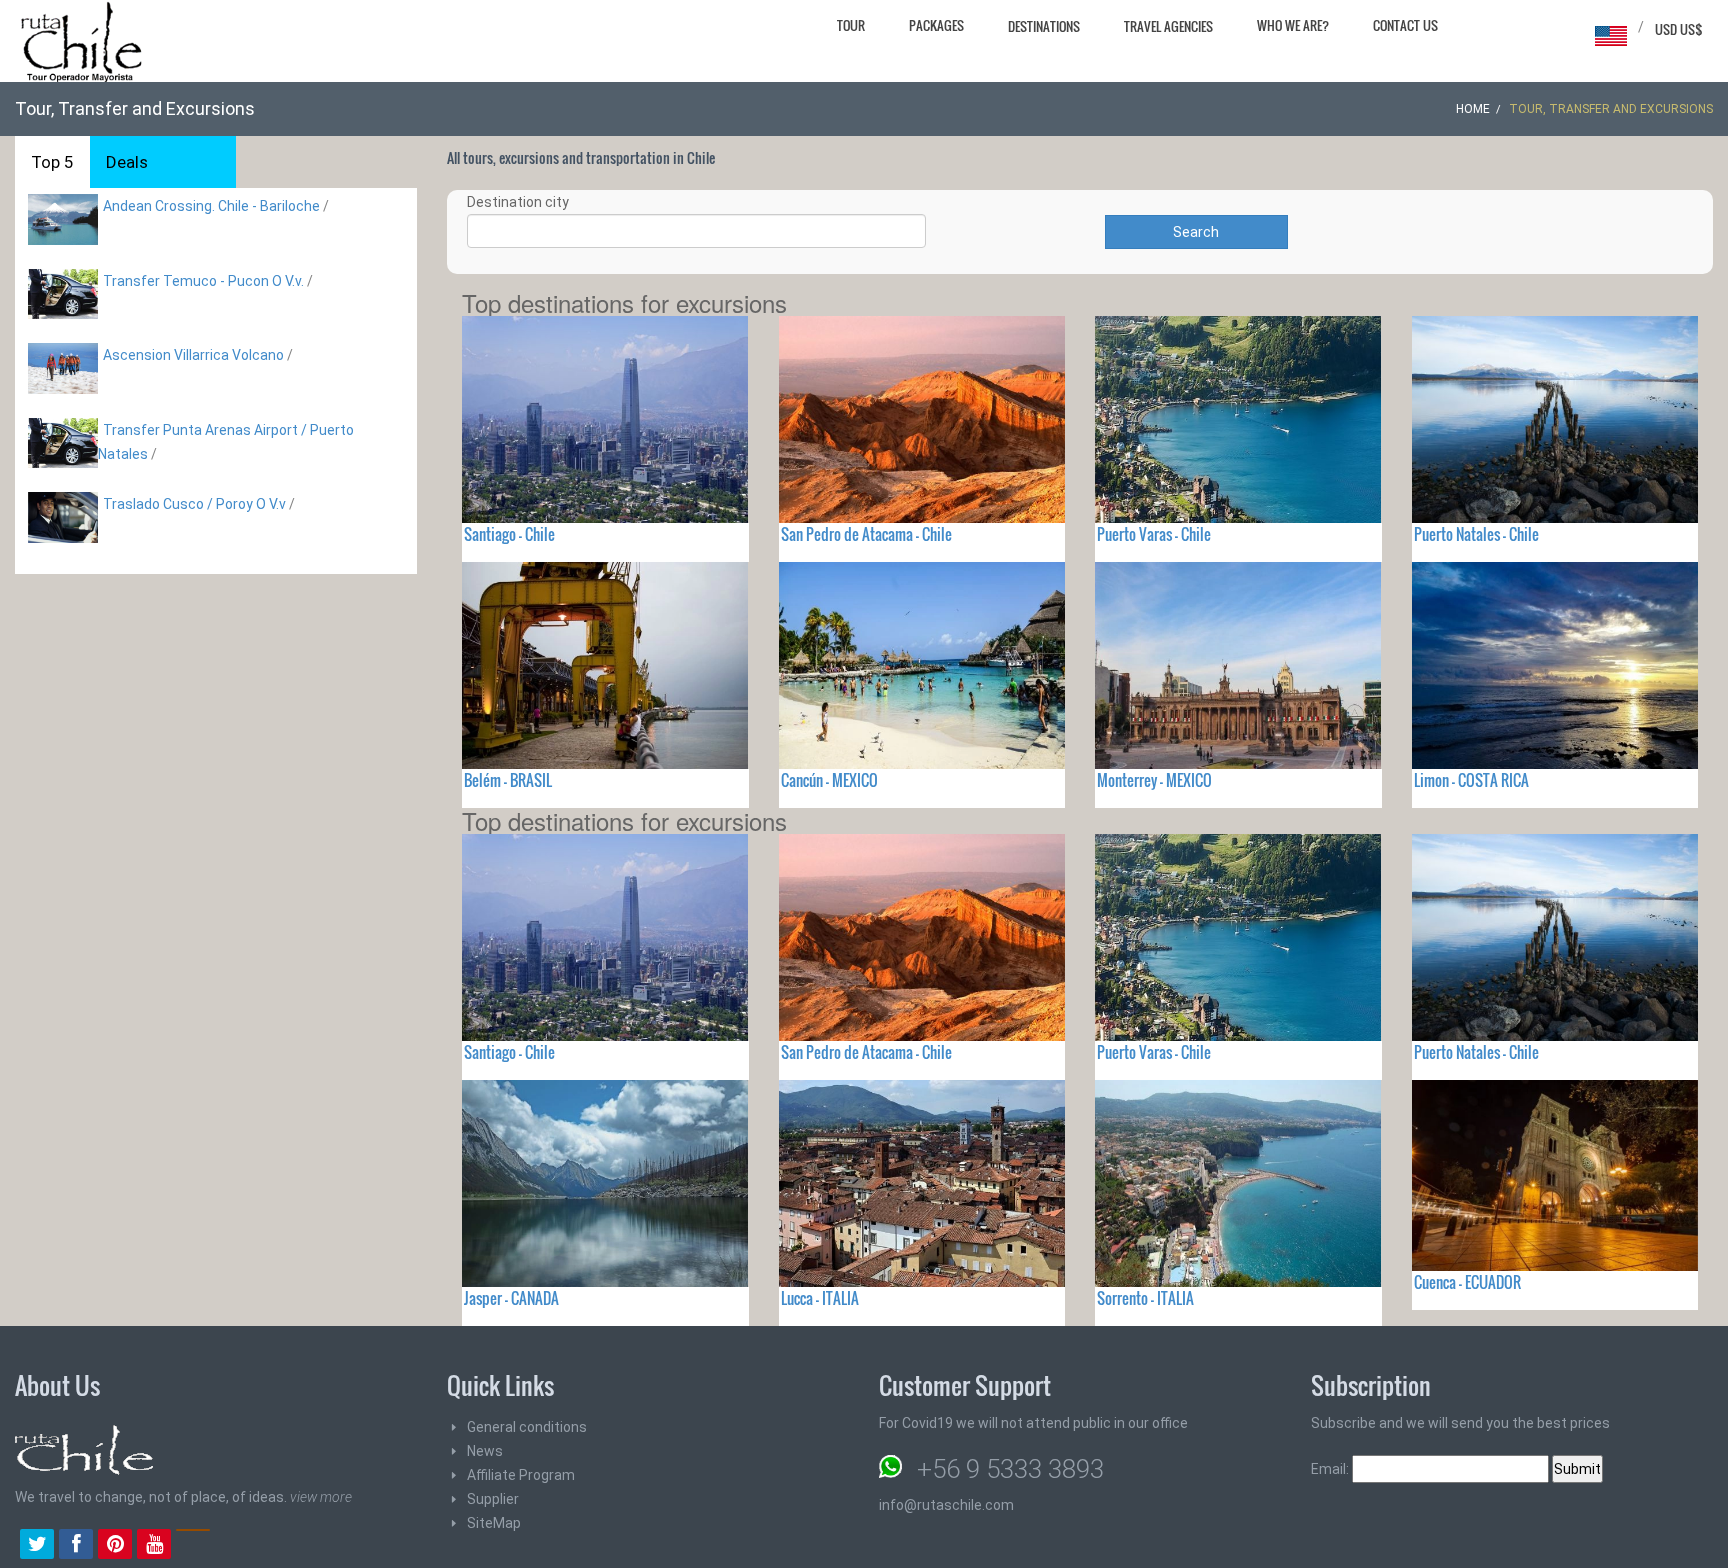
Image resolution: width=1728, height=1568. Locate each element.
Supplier (493, 1499)
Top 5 (52, 162)
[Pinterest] (115, 1546)
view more (321, 1497)
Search (1196, 232)
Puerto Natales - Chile (1476, 534)
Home (1473, 109)
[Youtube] (154, 1546)
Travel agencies (1168, 26)
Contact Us (1405, 25)
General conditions (527, 1427)
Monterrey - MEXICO (1154, 780)
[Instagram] (193, 1546)
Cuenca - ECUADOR (1467, 1282)
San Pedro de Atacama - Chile (866, 534)
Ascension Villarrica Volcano (193, 355)
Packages (936, 25)
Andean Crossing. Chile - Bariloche (211, 206)
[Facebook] (76, 1546)
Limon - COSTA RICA (1471, 780)
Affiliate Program (521, 1475)
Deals (127, 162)
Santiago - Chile (509, 534)
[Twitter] (37, 1546)
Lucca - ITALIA (820, 1298)
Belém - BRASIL (508, 780)
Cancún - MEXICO (829, 780)
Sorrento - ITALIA (1145, 1298)
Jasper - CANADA (511, 1298)
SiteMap (494, 1523)
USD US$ (1679, 29)
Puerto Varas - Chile (1154, 534)
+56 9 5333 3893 (1010, 1469)
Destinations (1044, 26)
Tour (851, 25)
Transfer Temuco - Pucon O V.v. (203, 281)
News (485, 1451)
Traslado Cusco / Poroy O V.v (194, 504)
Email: (1331, 1469)
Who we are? (1293, 25)
